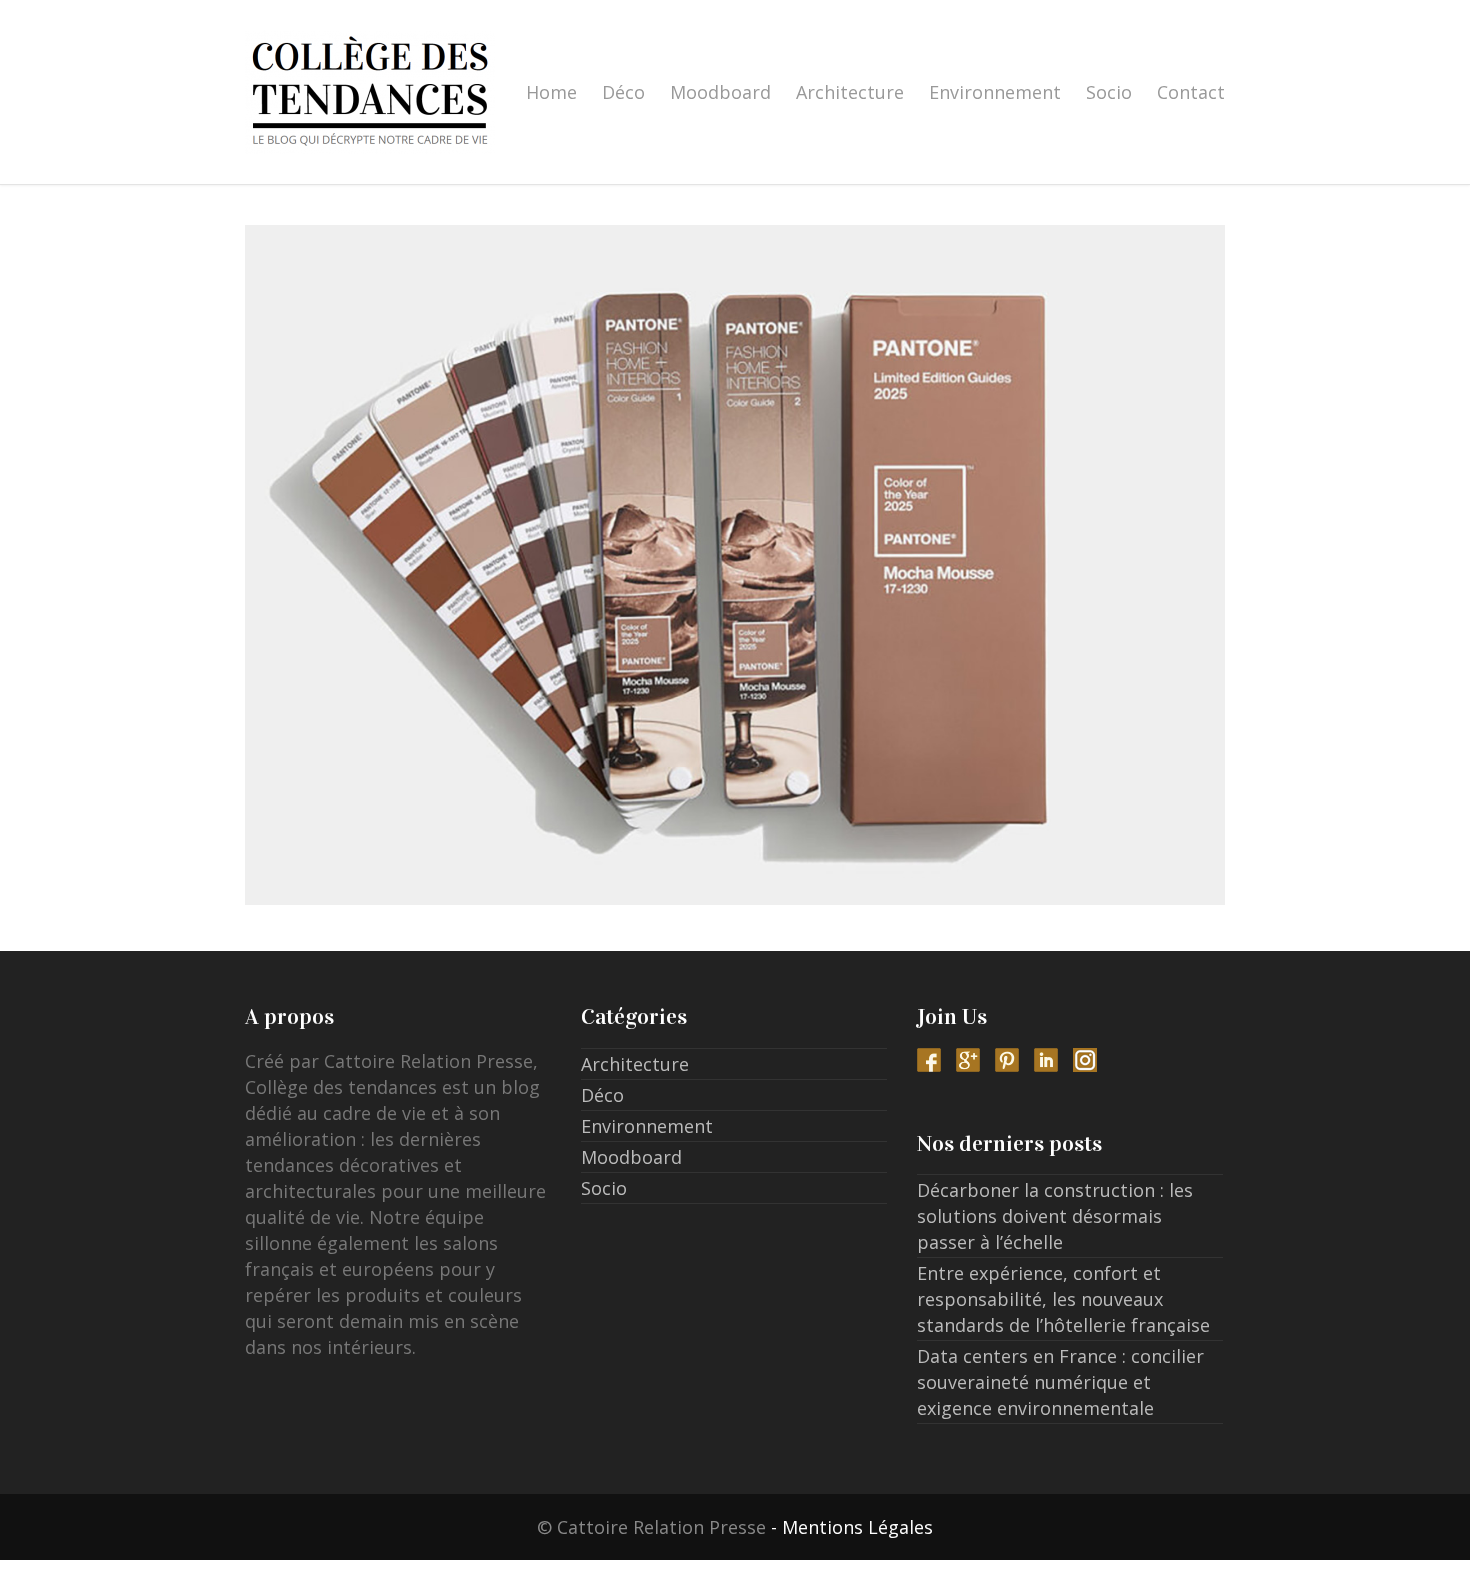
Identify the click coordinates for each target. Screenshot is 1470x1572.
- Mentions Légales (852, 1527)
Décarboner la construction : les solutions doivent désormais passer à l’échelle (1055, 1216)
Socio (1109, 92)
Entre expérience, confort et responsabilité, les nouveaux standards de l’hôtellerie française (1063, 1299)
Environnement (995, 92)
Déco (623, 92)
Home (551, 92)
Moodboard (720, 92)
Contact (1191, 92)
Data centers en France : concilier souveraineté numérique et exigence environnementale (1060, 1382)
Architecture (850, 92)
